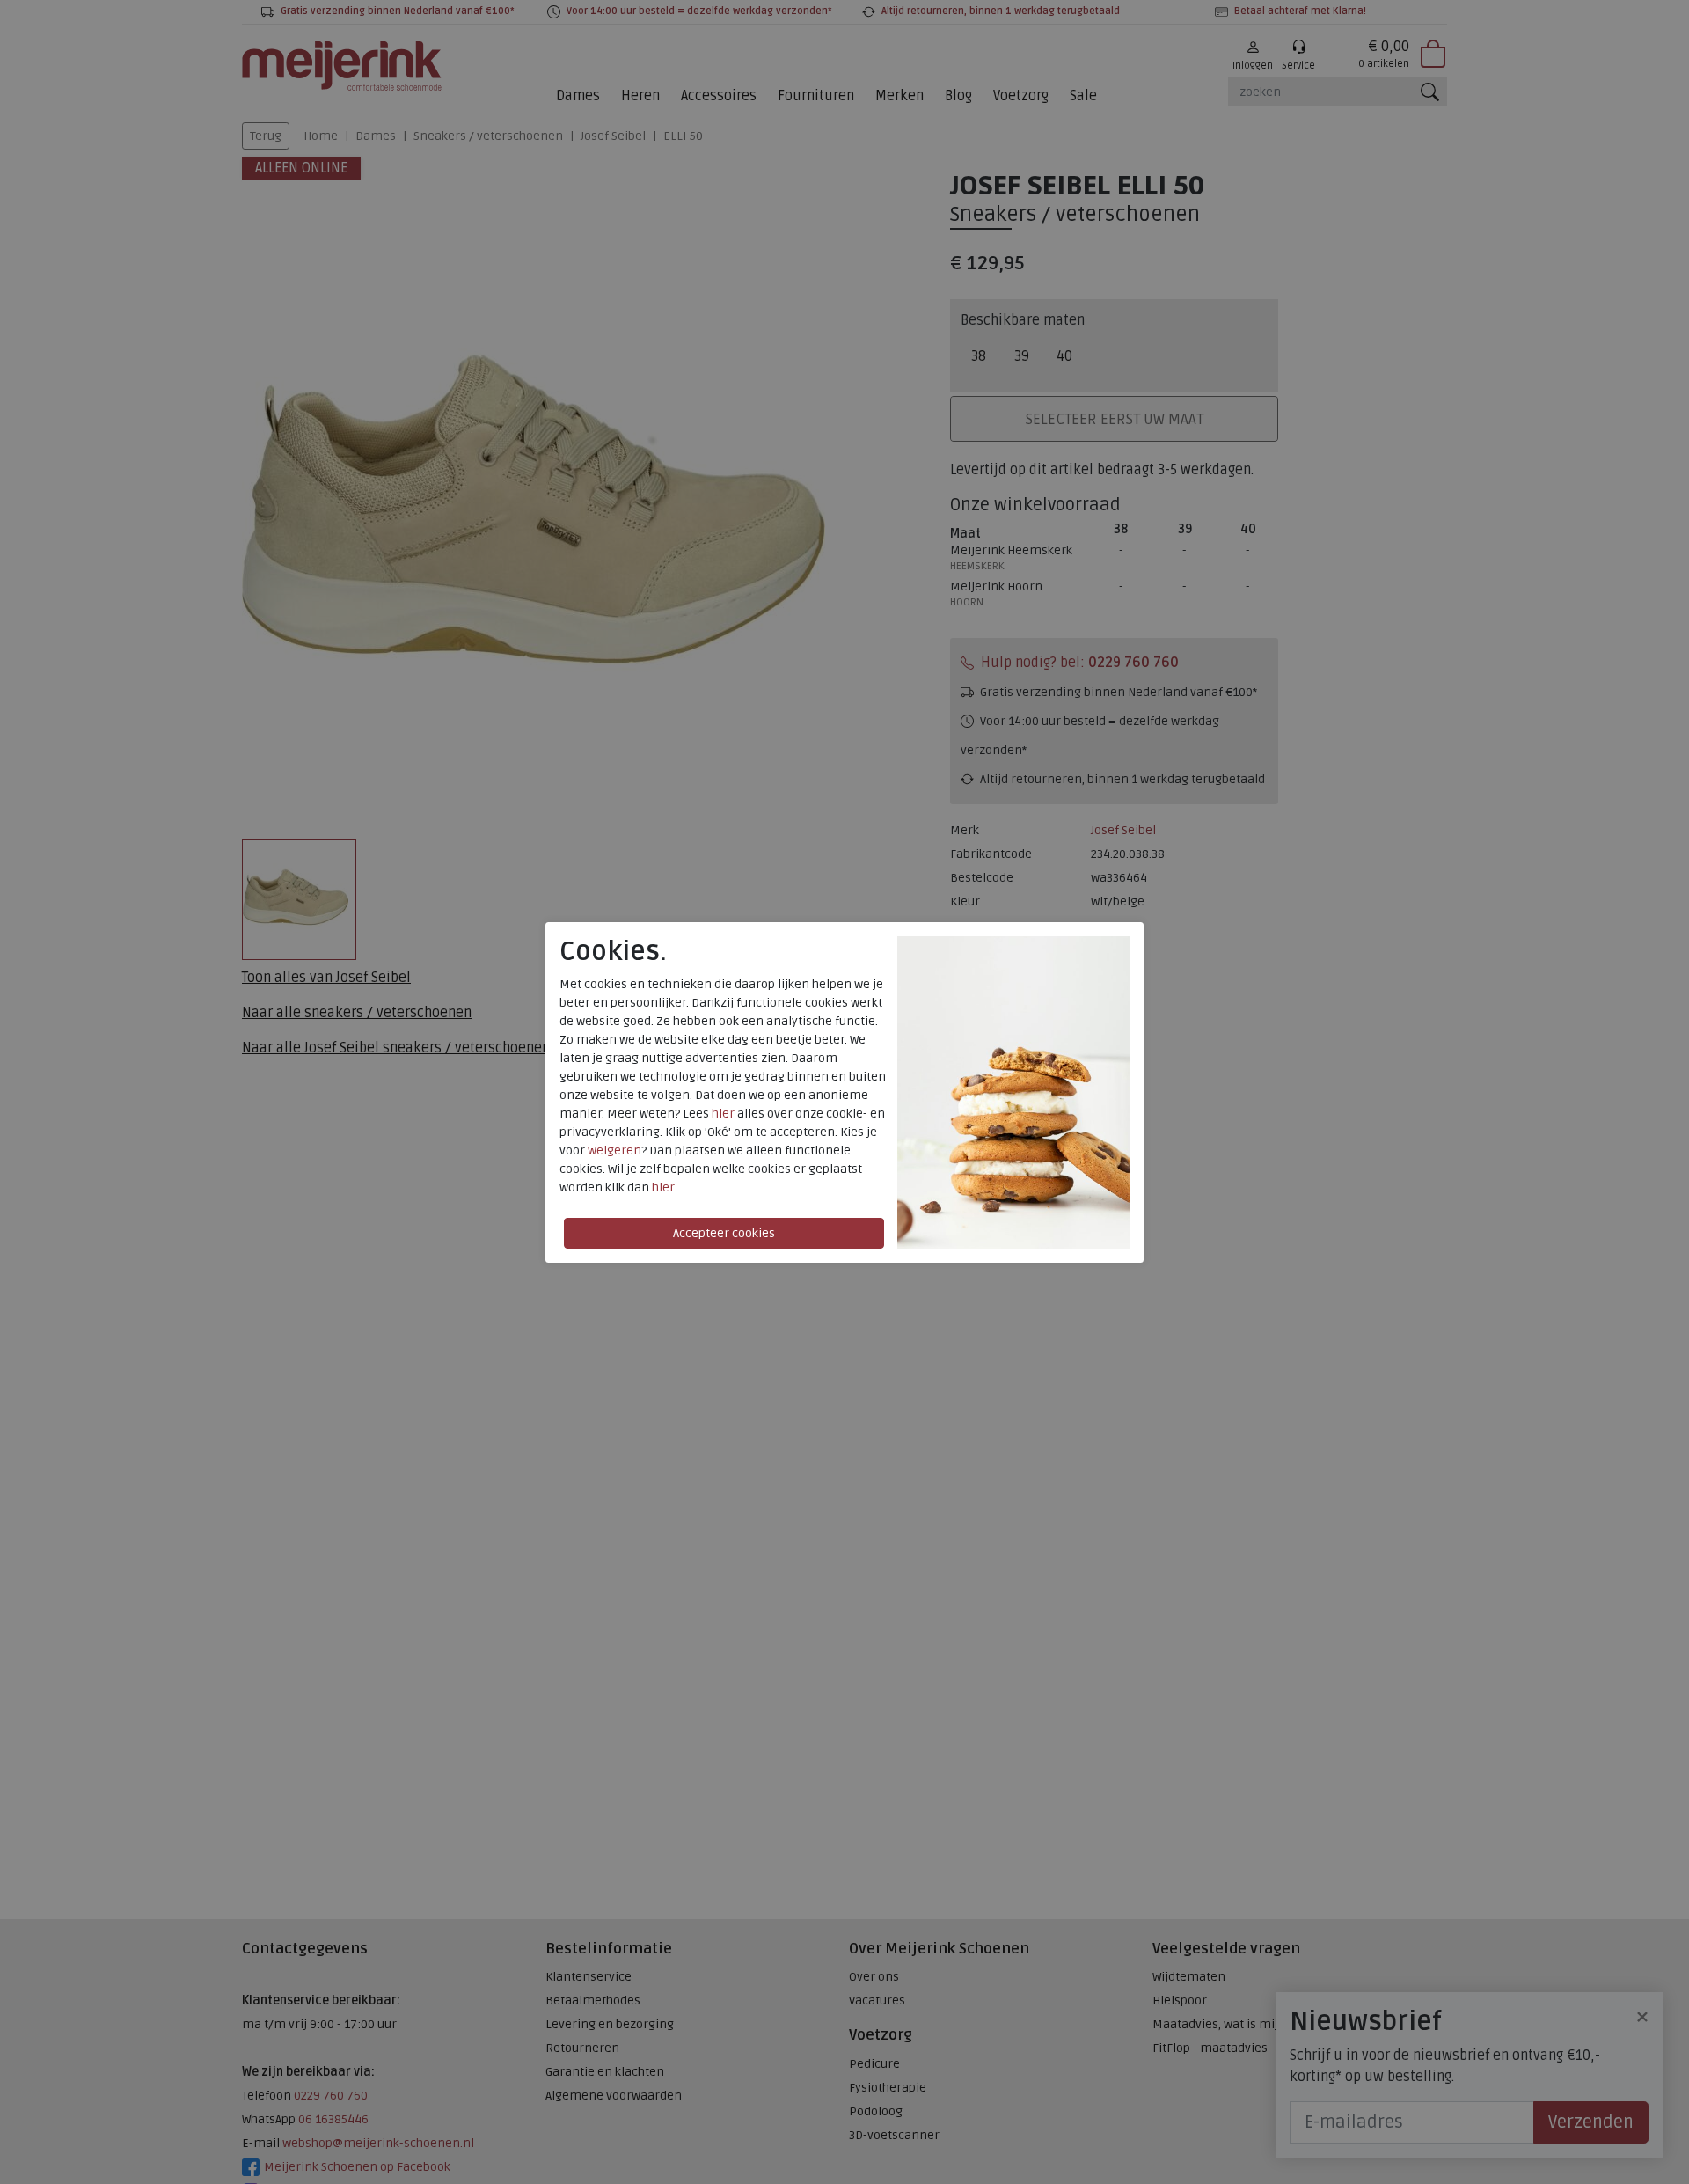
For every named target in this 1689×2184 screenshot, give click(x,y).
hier (723, 1114)
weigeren (614, 1151)
